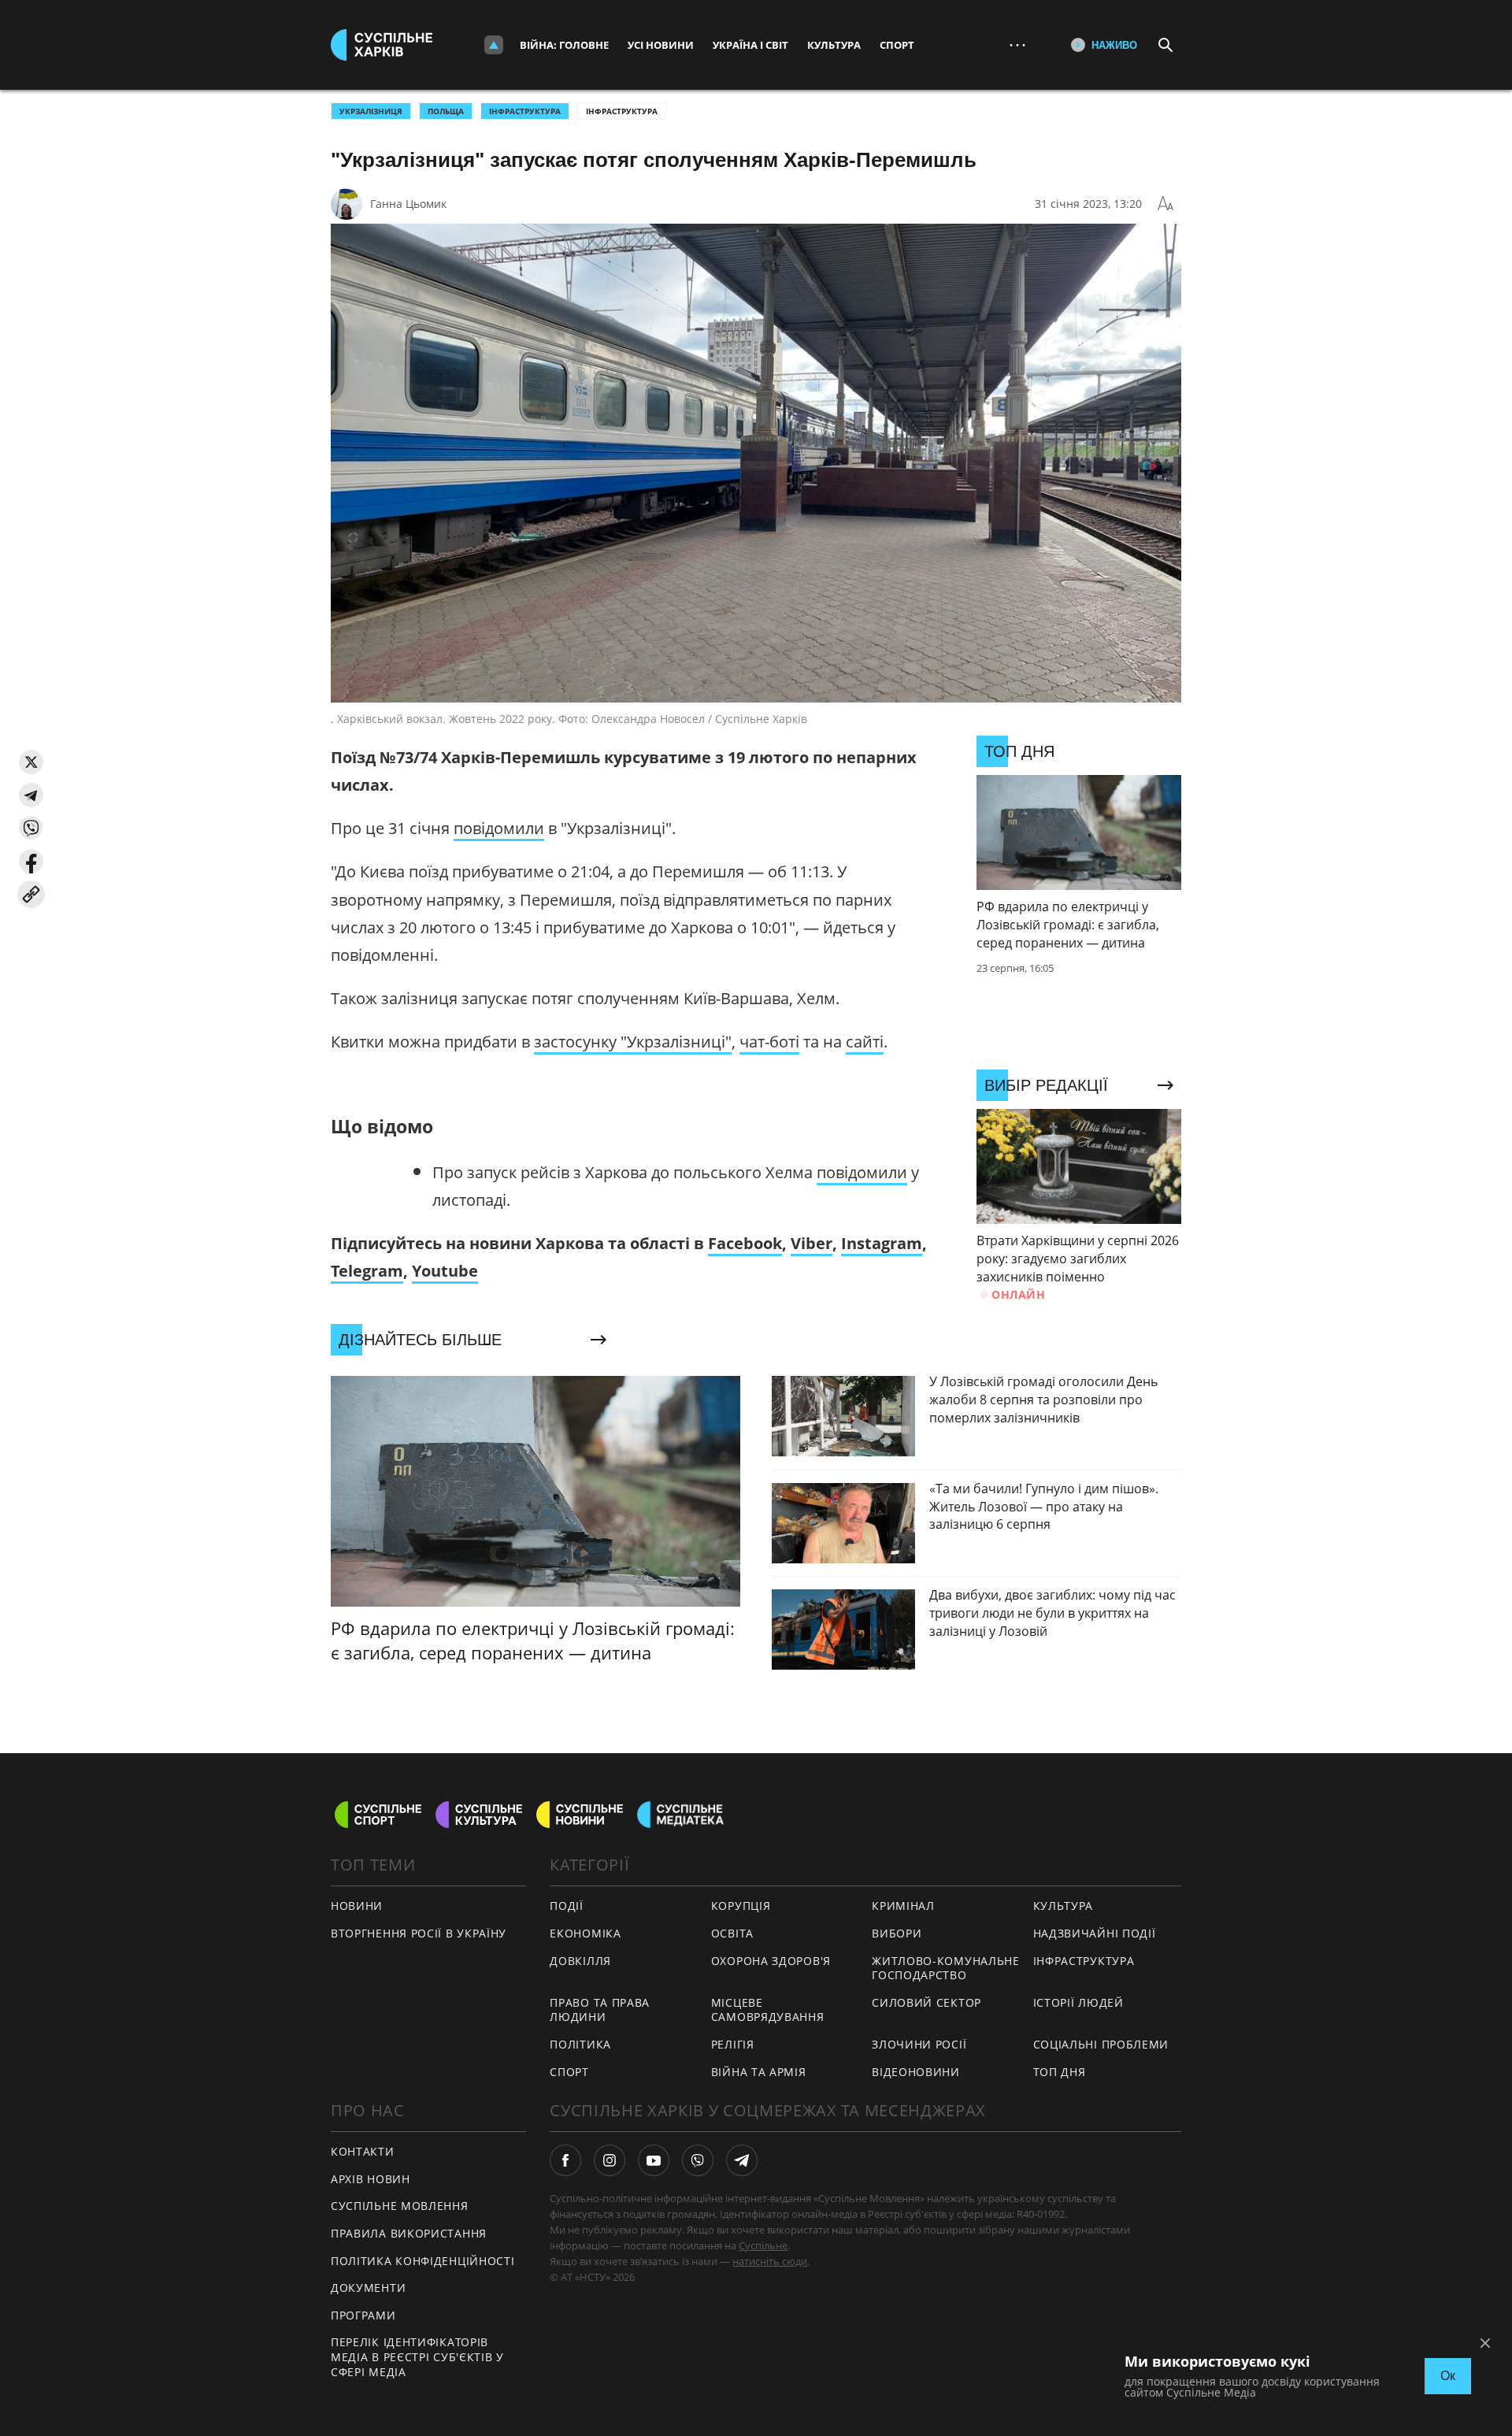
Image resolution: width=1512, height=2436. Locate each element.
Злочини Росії (919, 2044)
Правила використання (409, 2233)
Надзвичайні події (1095, 1933)
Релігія (733, 2044)
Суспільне (763, 2245)
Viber (812, 1243)
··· (1017, 44)
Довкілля (580, 1961)
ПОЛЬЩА (446, 111)
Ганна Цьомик (408, 204)
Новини (357, 1906)
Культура (834, 45)
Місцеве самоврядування (768, 2010)
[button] (31, 762)
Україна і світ (750, 45)
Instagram (882, 1243)
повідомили (499, 828)
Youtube (445, 1271)
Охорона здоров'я (771, 1961)
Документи (368, 2288)
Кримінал (903, 1906)
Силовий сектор (926, 2002)
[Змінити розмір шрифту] (1165, 204)
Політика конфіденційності (423, 2261)
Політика (580, 2044)
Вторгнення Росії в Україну (419, 1933)
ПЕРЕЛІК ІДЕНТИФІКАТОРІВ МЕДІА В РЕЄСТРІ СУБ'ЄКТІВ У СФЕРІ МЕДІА (417, 2356)
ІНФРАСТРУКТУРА (525, 111)
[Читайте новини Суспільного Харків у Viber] (698, 2160)
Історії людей (1078, 2002)
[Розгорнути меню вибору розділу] (494, 45)
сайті (865, 1042)
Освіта (732, 1933)
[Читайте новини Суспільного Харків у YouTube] (654, 2160)
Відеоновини (916, 2072)
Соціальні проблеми (1101, 2044)
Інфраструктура (622, 111)
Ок (1448, 2376)
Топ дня (1060, 2072)
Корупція (741, 1906)
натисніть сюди (770, 2261)
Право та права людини (600, 2010)
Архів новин (371, 2179)
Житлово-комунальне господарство (946, 1968)
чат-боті (769, 1042)
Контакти (363, 2151)
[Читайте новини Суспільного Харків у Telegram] (742, 2160)
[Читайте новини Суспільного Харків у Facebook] (565, 2160)
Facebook (745, 1243)
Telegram (367, 1271)
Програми (363, 2315)
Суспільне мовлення (400, 2206)
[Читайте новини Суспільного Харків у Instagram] (610, 2160)
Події (567, 1906)
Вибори (897, 1933)
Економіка (585, 1933)
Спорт (897, 45)
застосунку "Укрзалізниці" (633, 1042)
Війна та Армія (759, 2072)
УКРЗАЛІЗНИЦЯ (371, 111)
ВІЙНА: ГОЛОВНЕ (564, 45)
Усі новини (661, 45)
